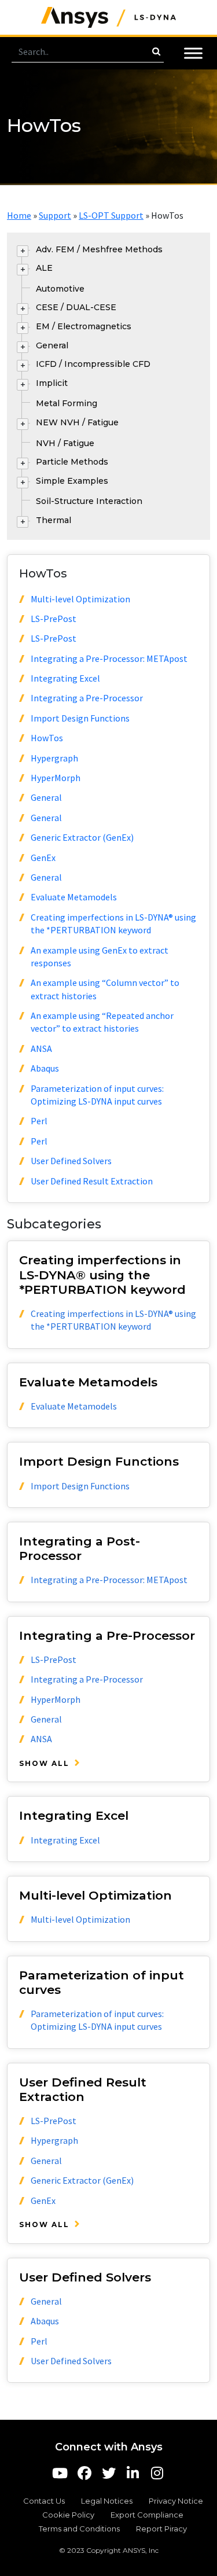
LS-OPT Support (111, 215)
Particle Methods (72, 462)
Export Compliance (147, 2515)
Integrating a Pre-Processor (87, 698)
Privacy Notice (176, 2501)
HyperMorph (56, 778)
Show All (44, 1763)
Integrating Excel (65, 678)
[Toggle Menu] (193, 53)
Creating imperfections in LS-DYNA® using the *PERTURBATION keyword (102, 1274)
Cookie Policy (68, 2515)
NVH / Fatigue (65, 443)
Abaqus (45, 1068)
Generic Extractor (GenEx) (82, 837)
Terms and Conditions (79, 2529)
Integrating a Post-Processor (80, 1548)
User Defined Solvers (71, 1161)
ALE (44, 268)
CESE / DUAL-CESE (76, 307)
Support (55, 215)
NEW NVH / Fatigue (77, 422)
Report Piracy (161, 2529)
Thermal (54, 520)
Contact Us (44, 2501)
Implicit (52, 383)
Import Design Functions (80, 718)
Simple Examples (72, 481)
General (52, 345)
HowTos (47, 738)
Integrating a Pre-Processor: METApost (109, 658)
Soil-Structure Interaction (89, 501)
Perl (39, 1121)
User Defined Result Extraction (92, 1181)
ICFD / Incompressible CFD (93, 364)
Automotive (60, 289)
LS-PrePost (54, 619)
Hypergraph (54, 758)
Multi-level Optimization (80, 599)
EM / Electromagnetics (84, 326)
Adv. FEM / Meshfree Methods (99, 249)
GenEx (43, 858)
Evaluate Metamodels (74, 897)
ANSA (41, 1048)
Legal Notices (107, 2501)
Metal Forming (67, 403)
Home (19, 215)
